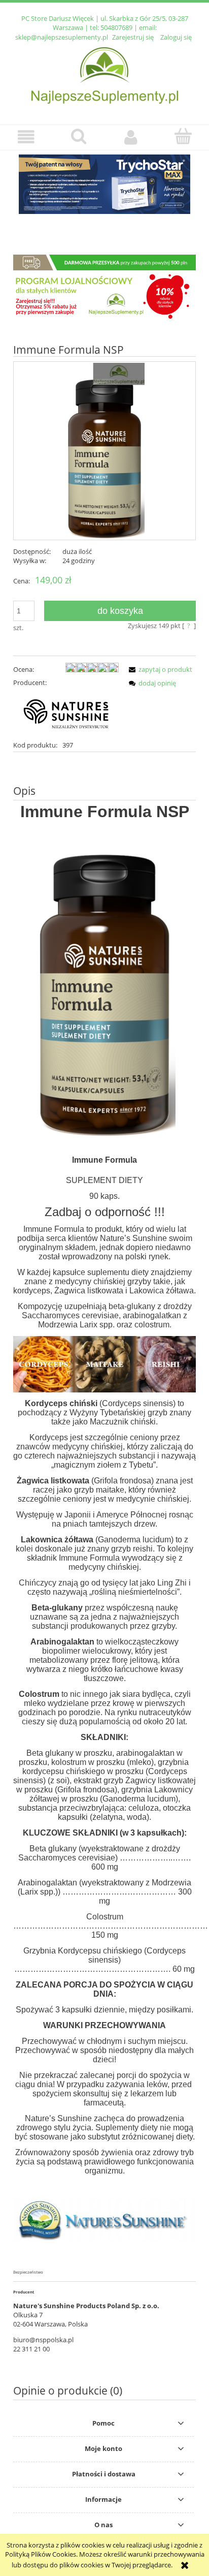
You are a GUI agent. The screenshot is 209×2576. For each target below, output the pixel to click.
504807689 (116, 27)
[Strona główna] (105, 74)
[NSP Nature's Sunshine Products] (66, 713)
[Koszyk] (183, 136)
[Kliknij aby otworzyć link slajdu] (104, 184)
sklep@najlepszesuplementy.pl (62, 37)
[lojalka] (104, 287)
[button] (26, 137)
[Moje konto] (131, 137)
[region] (104, 190)
